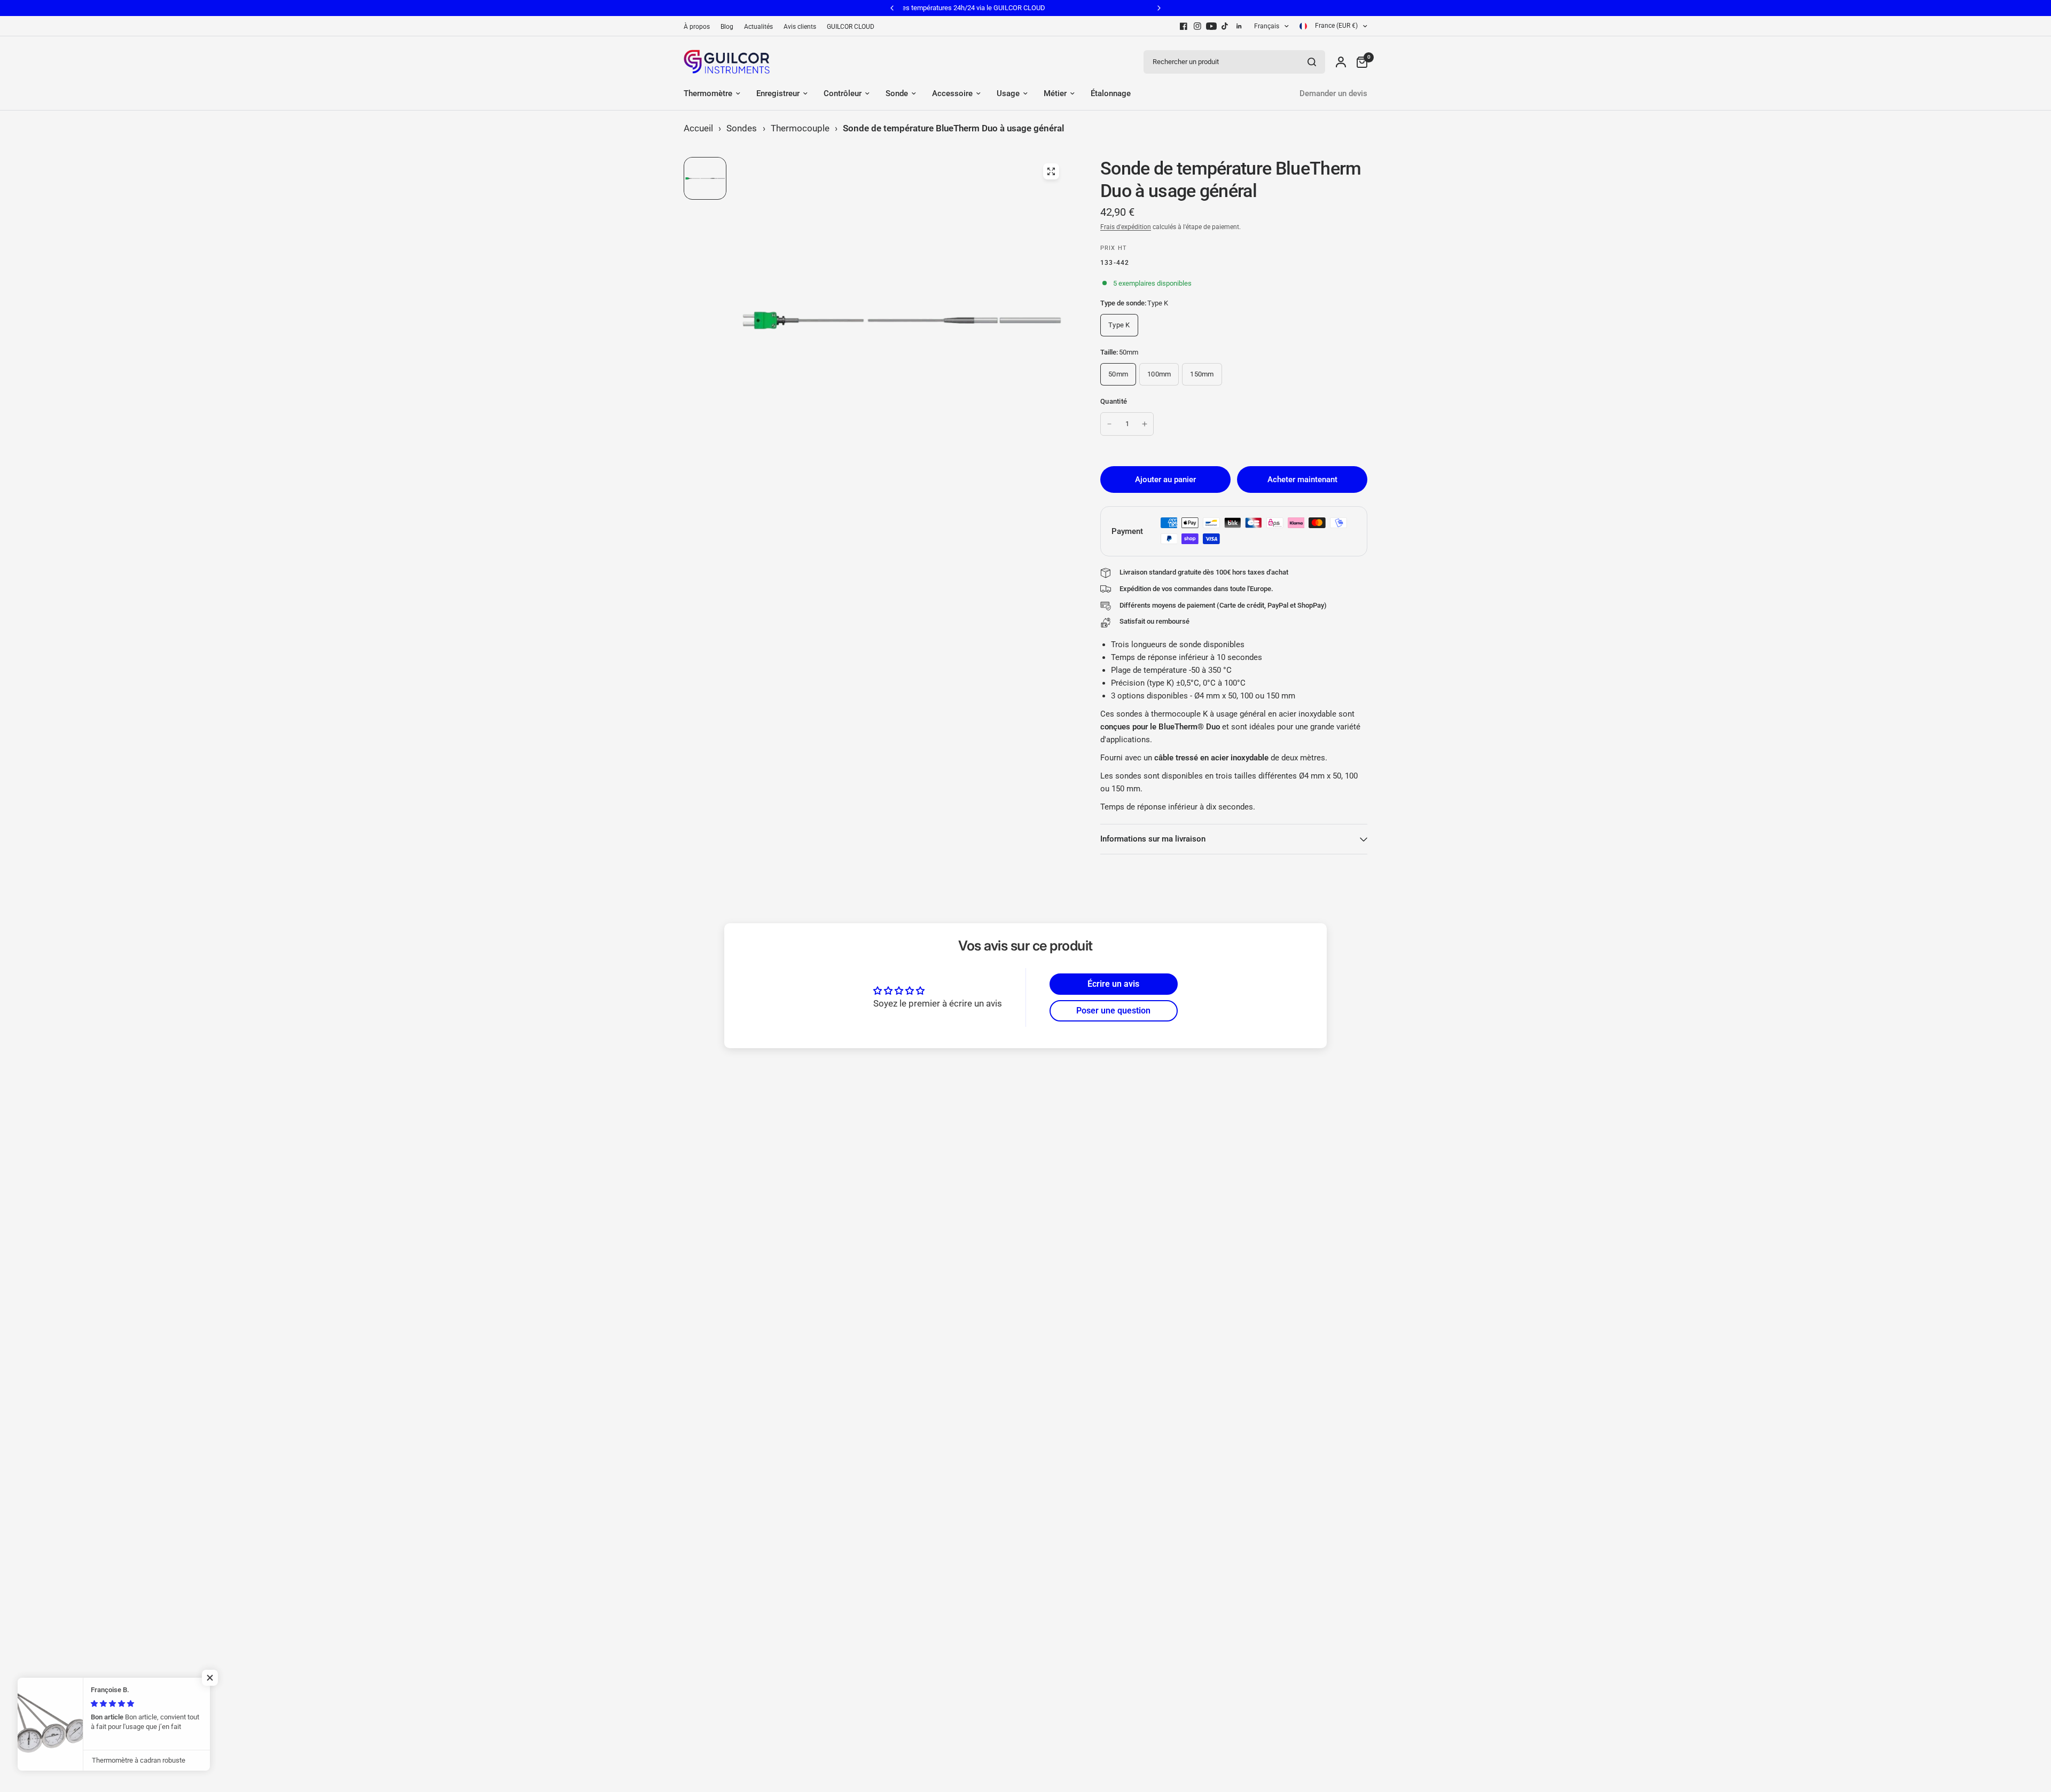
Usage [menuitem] (1008, 93)
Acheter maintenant (1302, 480)
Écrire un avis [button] (1113, 984)
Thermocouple (800, 128)
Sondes (742, 128)
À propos (697, 27)
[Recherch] (1312, 62)
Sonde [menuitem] (897, 93)
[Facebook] (1184, 26)
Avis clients (800, 27)
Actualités (758, 27)
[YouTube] (1211, 26)
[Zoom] (1051, 171)
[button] (214, 1678)
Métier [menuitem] (1055, 93)
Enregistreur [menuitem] (778, 93)
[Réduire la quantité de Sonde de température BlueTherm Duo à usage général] (1109, 424)
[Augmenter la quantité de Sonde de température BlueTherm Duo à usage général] (1145, 424)
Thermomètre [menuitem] (708, 93)
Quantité (1114, 401)
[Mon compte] (1341, 62)
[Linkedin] (1239, 26)
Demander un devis (1333, 93)
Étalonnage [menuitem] (1111, 93)
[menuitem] (699, 27)
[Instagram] (1197, 26)
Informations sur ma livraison (1153, 839)
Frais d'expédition (1126, 227)
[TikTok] (1225, 26)
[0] (1359, 62)
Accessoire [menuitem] (952, 93)
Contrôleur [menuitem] (843, 93)
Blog (727, 27)
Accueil (698, 128)
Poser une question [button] (1113, 1011)
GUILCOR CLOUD (851, 27)
